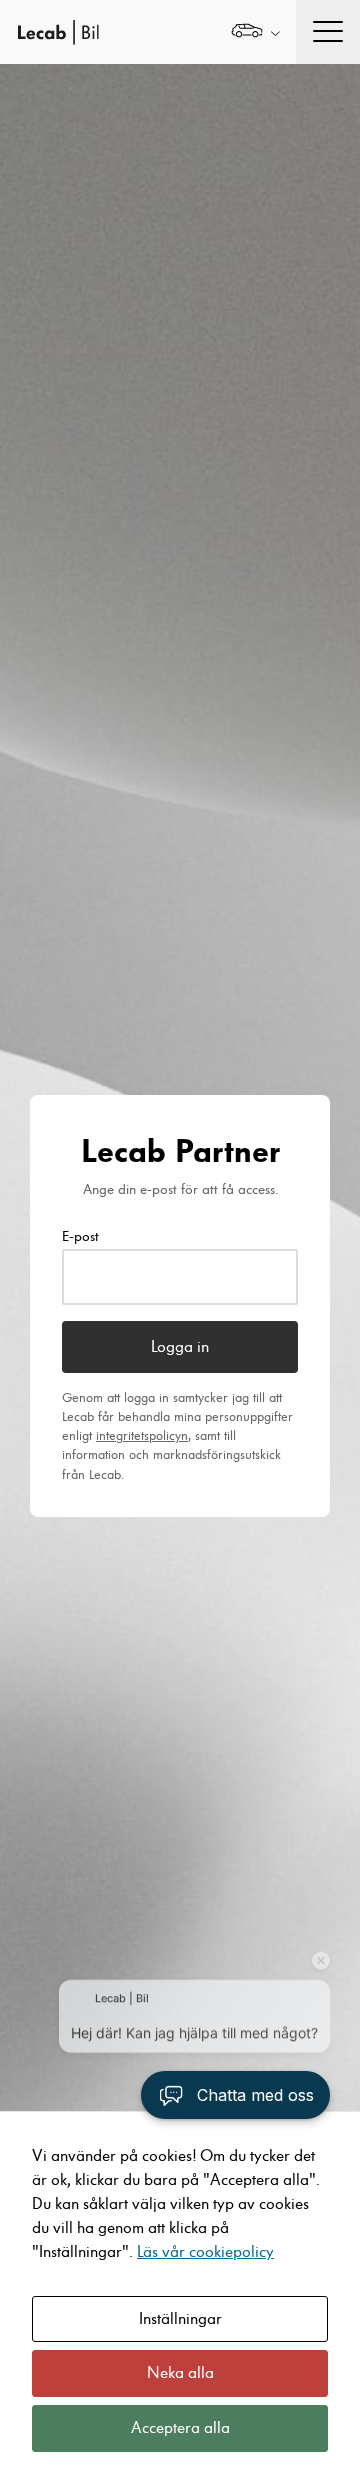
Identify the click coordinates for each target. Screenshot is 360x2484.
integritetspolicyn (142, 1436)
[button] (235, 2095)
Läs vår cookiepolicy (205, 2252)
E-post (80, 1237)
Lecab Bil (59, 32)
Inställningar (180, 2319)
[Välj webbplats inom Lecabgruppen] (255, 32)
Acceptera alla (180, 2428)
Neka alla (180, 2373)
